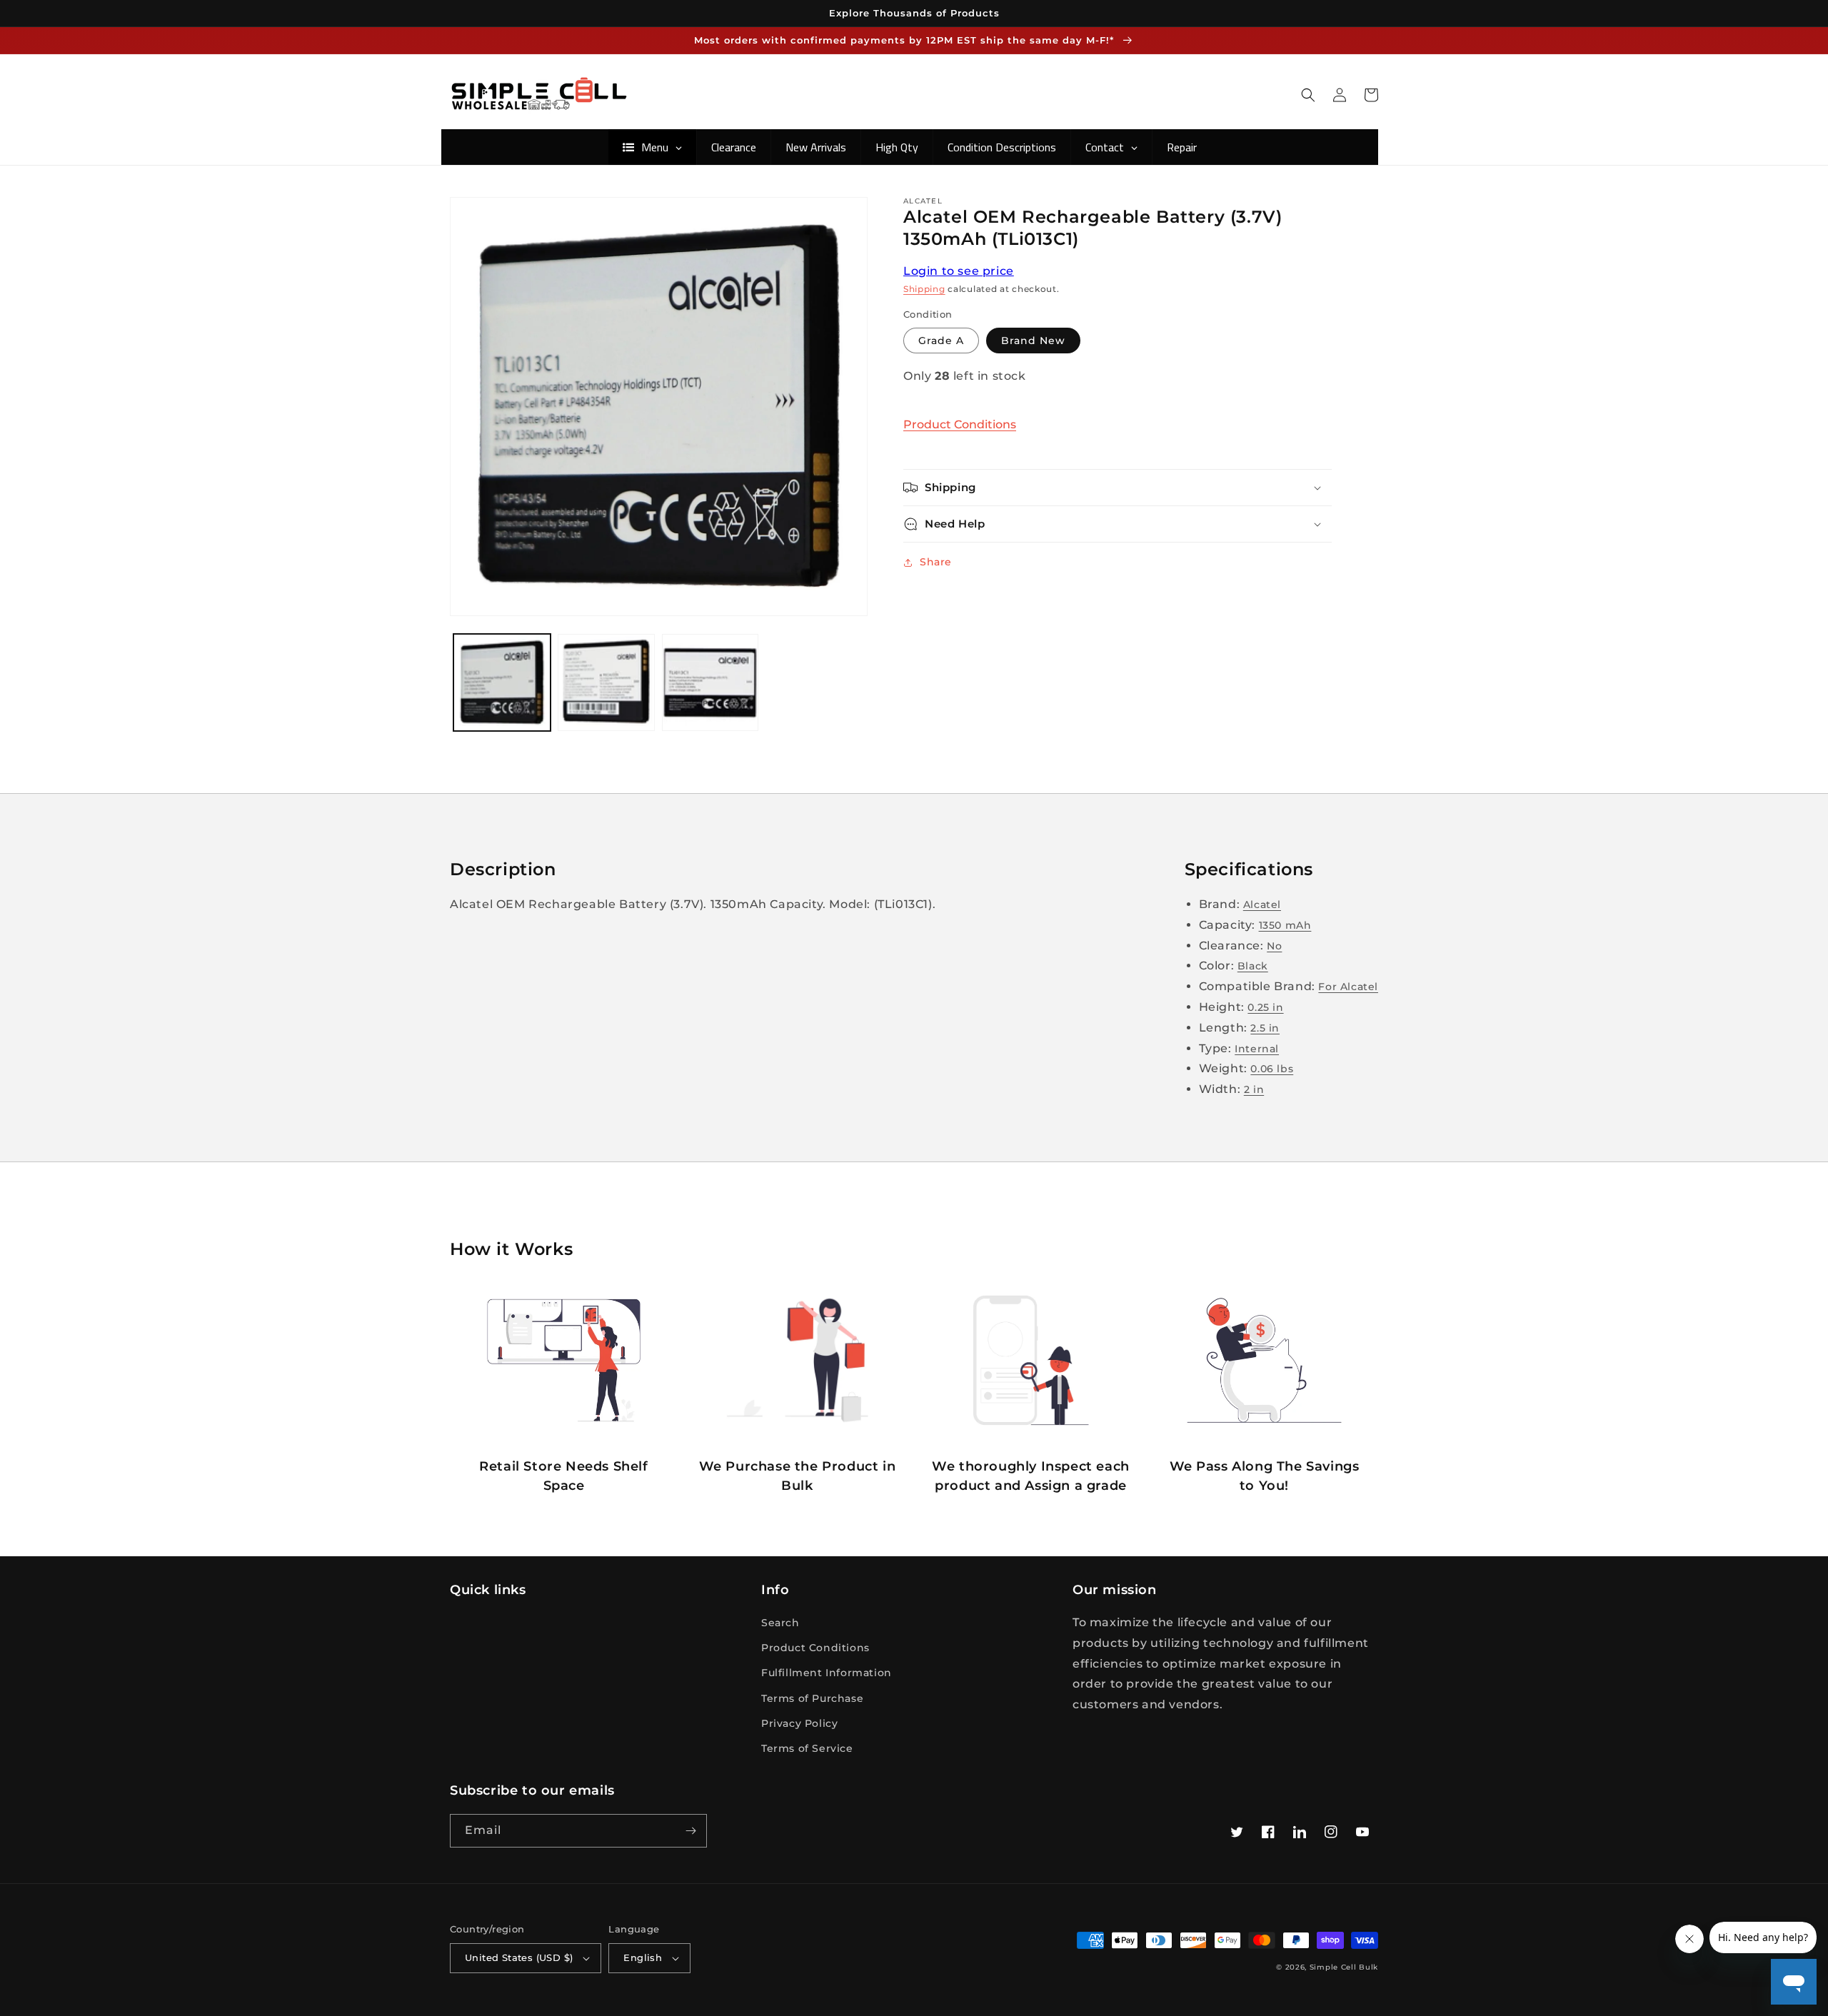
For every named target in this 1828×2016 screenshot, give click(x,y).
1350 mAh (1285, 925)
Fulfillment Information (827, 1673)
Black (1253, 966)
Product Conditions (960, 424)
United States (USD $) (519, 1957)
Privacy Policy (799, 1723)
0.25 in (1265, 1007)
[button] (1308, 95)
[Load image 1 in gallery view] (502, 682)
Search (780, 1623)
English (643, 1957)
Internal (1257, 1049)
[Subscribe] (690, 1831)
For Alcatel (1348, 987)
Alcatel (1262, 904)
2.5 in (1265, 1028)
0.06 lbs (1272, 1069)
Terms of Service (807, 1748)
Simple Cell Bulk (1344, 1967)
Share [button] (936, 562)
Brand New (1033, 341)
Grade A (941, 341)
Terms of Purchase (812, 1698)
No (1274, 946)
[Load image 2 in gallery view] (606, 682)
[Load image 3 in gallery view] (710, 682)
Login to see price (959, 271)
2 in (1254, 1089)
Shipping (924, 289)
